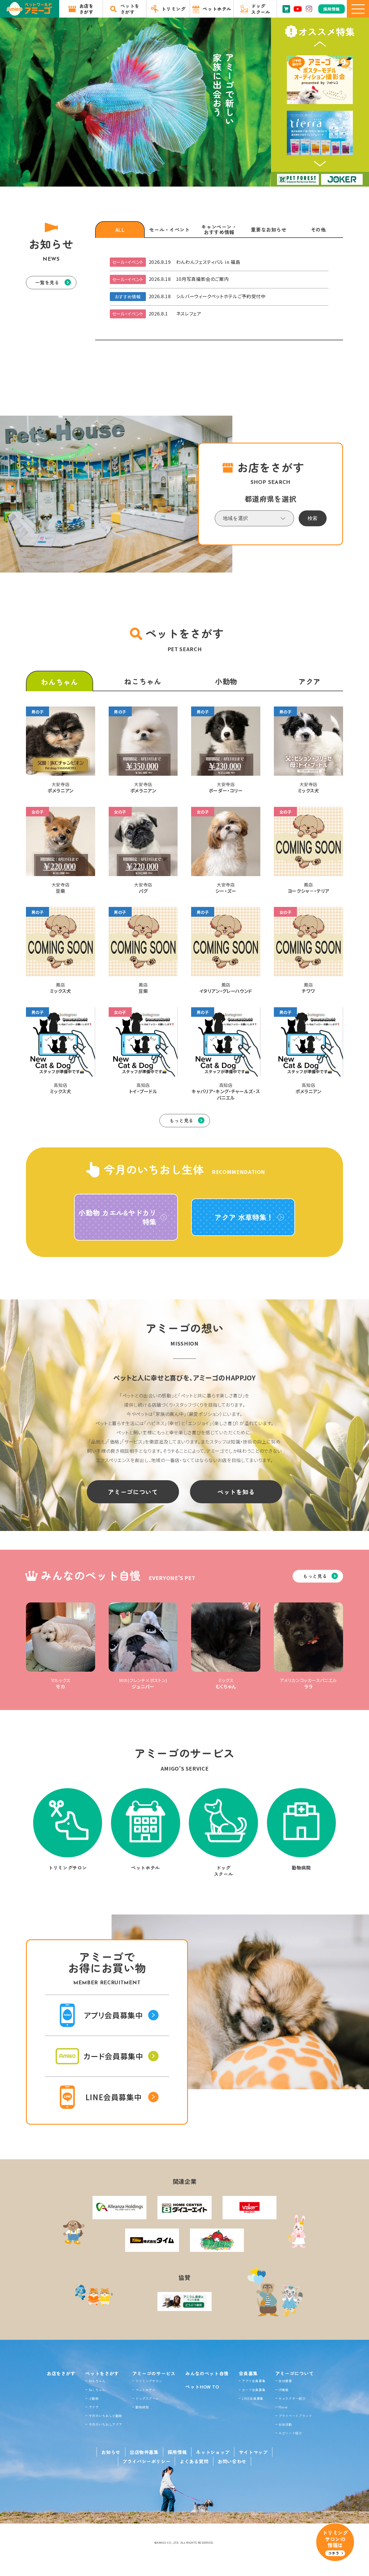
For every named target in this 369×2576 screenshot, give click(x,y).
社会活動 (285, 2424)
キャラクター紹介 (292, 2398)
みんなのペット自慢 (207, 2373)
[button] (320, 44)
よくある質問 (194, 2461)
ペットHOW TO (202, 2387)
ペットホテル (146, 2390)
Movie (283, 2407)
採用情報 (177, 2452)
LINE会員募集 (253, 2398)
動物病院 (142, 2407)
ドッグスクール (147, 2398)
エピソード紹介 (290, 2433)
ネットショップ (213, 2452)
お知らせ (111, 2452)
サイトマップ (253, 2452)
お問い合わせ (232, 2461)
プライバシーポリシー (146, 2461)
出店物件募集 (144, 2452)
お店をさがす (61, 2373)
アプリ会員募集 (254, 2381)
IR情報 (284, 2390)
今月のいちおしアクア (106, 2424)
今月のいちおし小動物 (106, 2416)
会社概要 (285, 2381)
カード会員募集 (254, 2390)
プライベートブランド (295, 2416)
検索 (312, 518)
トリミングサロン (149, 2381)
